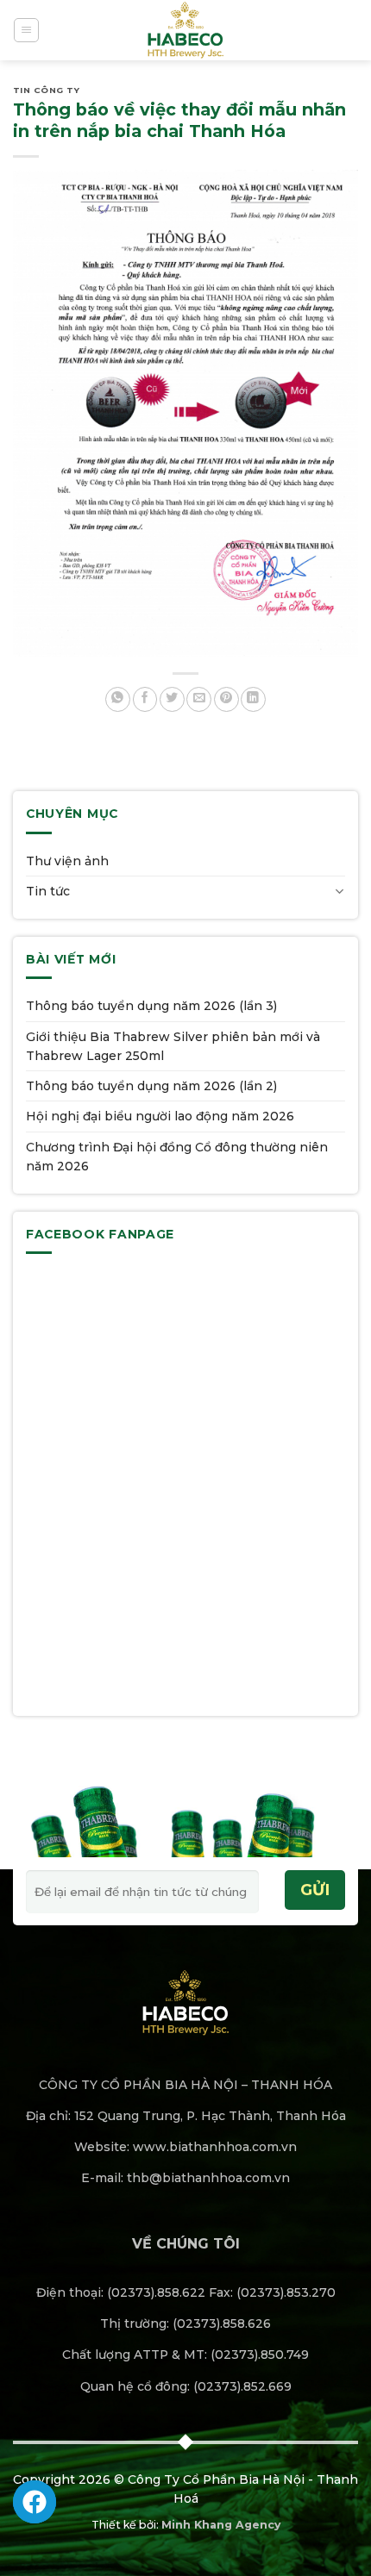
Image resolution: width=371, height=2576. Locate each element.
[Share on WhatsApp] (118, 699)
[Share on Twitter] (172, 699)
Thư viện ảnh (67, 861)
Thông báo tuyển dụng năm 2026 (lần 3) (151, 1006)
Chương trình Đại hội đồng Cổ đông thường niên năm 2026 (177, 1157)
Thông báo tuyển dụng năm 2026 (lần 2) (151, 1086)
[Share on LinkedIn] (253, 699)
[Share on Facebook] (145, 699)
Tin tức (48, 891)
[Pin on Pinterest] (226, 699)
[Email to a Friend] (199, 699)
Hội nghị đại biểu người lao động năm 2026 (160, 1116)
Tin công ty (46, 90)
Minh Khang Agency (221, 2525)
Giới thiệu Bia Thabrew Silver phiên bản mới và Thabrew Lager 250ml (173, 1046)
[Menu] (26, 30)
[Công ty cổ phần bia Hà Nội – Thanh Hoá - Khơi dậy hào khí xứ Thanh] (186, 30)
